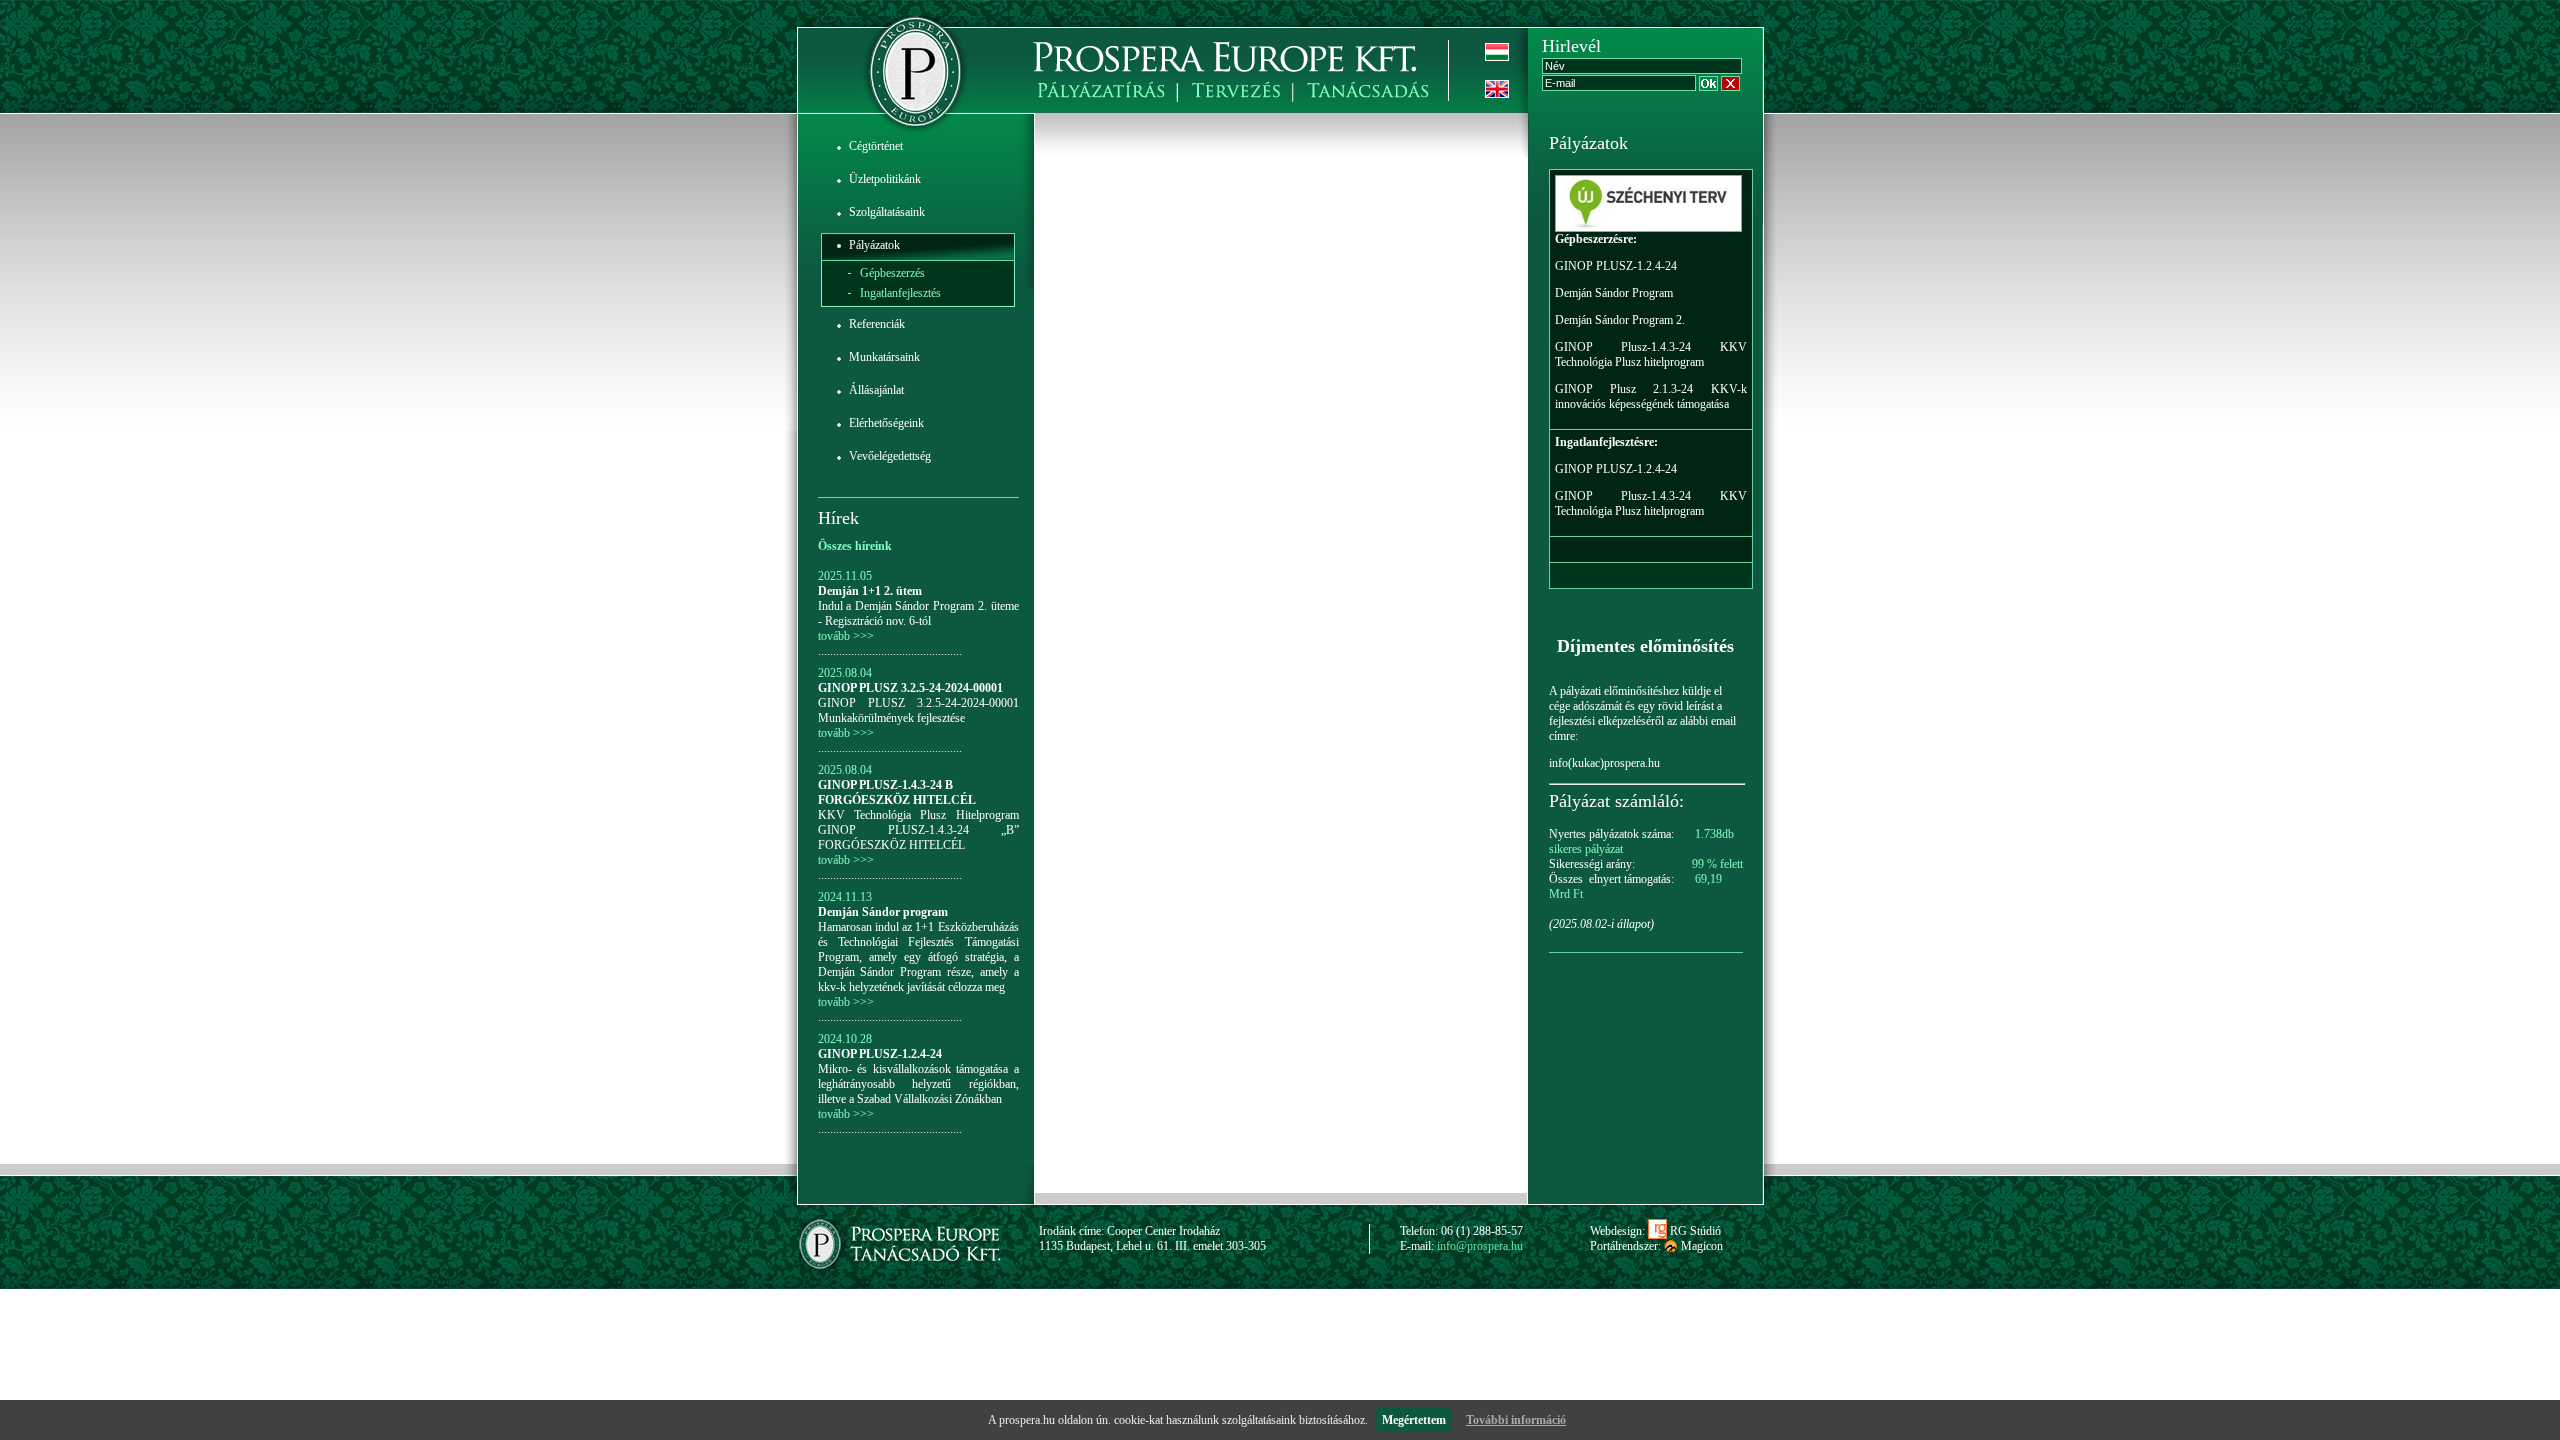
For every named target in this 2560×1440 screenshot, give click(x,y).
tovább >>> (846, 636)
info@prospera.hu (1480, 1246)
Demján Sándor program (883, 912)
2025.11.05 (845, 576)
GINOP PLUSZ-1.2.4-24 (880, 1054)
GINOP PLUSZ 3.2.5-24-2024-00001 (910, 688)
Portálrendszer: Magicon (1656, 1246)
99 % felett (1717, 864)
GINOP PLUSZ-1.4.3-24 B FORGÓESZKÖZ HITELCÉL (897, 792)
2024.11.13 (845, 897)
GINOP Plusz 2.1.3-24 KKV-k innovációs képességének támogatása (1651, 396)
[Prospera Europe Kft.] (914, 61)
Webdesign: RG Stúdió (1655, 1231)
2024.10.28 (845, 1039)
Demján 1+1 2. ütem (870, 591)
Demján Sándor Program (1614, 293)
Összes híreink (855, 546)
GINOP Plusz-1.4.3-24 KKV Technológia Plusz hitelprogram (1651, 354)
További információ (1516, 1420)
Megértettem (1414, 1420)
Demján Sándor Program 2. (1620, 320)
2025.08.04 (845, 673)
